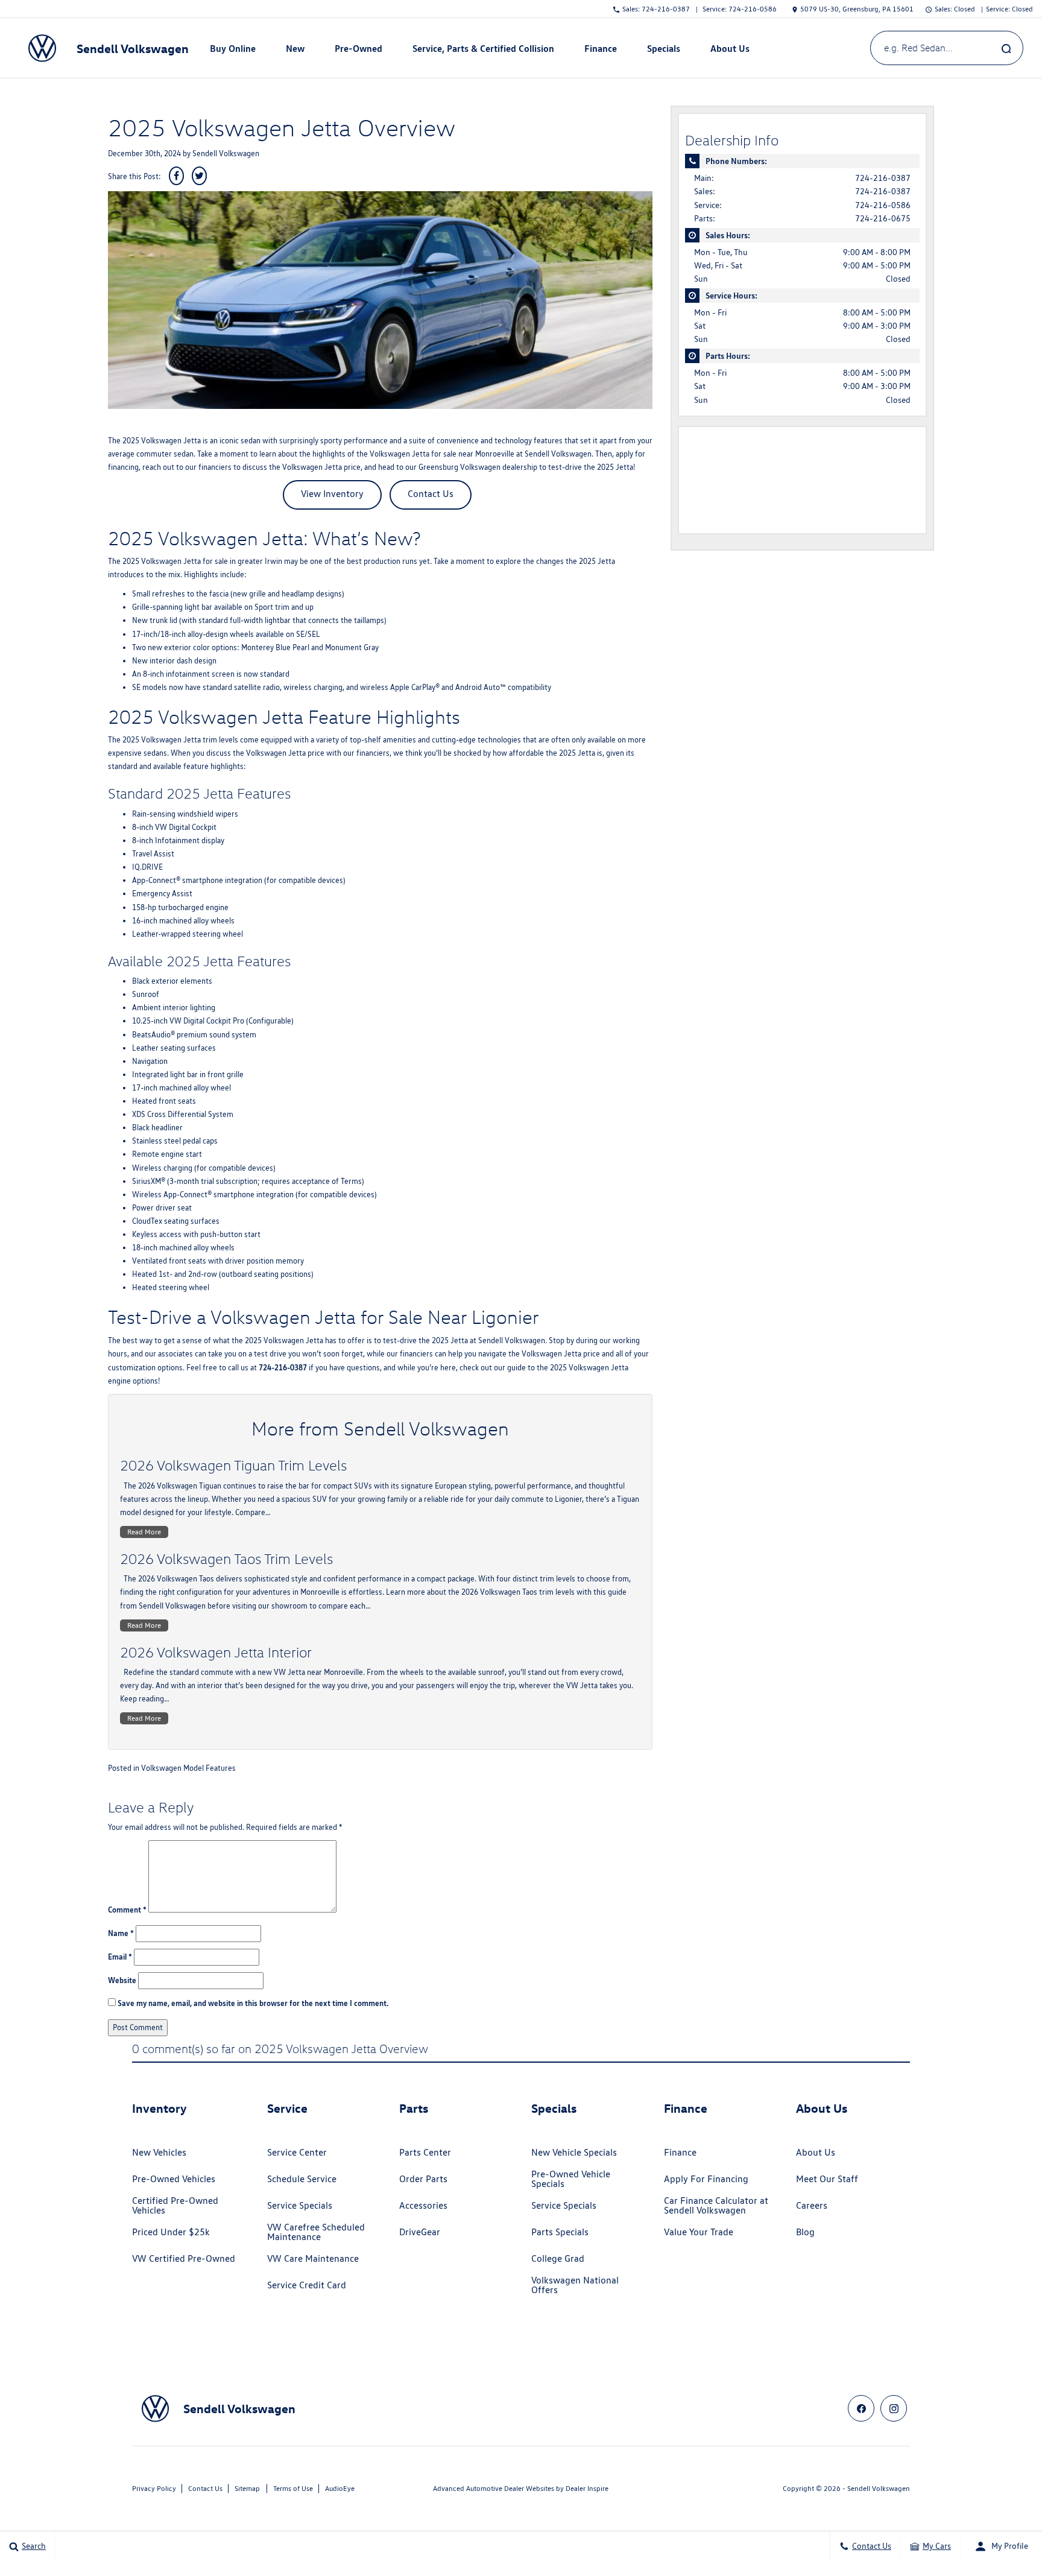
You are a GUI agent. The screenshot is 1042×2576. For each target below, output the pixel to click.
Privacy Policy (154, 2488)
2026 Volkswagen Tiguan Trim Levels (233, 1465)
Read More (144, 1532)
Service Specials (300, 2205)
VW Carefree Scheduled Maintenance (316, 2232)
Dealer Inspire (587, 2488)
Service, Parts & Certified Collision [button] (483, 51)
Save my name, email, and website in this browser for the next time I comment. (253, 2003)
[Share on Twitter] (199, 176)
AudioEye (340, 2488)
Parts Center (425, 2152)
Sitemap (247, 2488)
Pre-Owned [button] (358, 51)
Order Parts (423, 2179)
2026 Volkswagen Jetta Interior (216, 1652)
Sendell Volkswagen (226, 153)
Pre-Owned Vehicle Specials (571, 2179)
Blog (805, 2232)
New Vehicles (159, 2152)
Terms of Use (293, 2488)
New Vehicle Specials (574, 2152)
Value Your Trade (699, 2232)
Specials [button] (663, 51)
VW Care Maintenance (313, 2258)
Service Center (297, 2152)
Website (122, 1980)
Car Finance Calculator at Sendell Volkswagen (716, 2205)
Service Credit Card (307, 2285)
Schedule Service (302, 2179)
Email (120, 1957)
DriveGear (420, 2232)
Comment (127, 1910)
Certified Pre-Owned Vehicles (175, 2205)
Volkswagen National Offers (575, 2285)
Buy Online (233, 48)
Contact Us (431, 494)
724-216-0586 (883, 205)
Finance (680, 2152)
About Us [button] (730, 51)
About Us (816, 2152)
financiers (215, 467)
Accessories (423, 2205)
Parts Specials (560, 2232)
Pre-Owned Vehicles (174, 2179)
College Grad (558, 2258)
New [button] (297, 51)
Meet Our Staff (827, 2179)
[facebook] (861, 2408)
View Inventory (332, 494)
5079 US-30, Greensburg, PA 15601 (857, 9)
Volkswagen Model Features (188, 1768)
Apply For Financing (706, 2179)
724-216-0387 (883, 178)
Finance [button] (600, 51)
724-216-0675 (883, 218)
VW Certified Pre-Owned (184, 2258)
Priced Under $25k (171, 2232)
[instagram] (894, 2408)
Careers (812, 2205)
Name (121, 1933)
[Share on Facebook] (176, 176)
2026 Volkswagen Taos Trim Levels (226, 1559)
